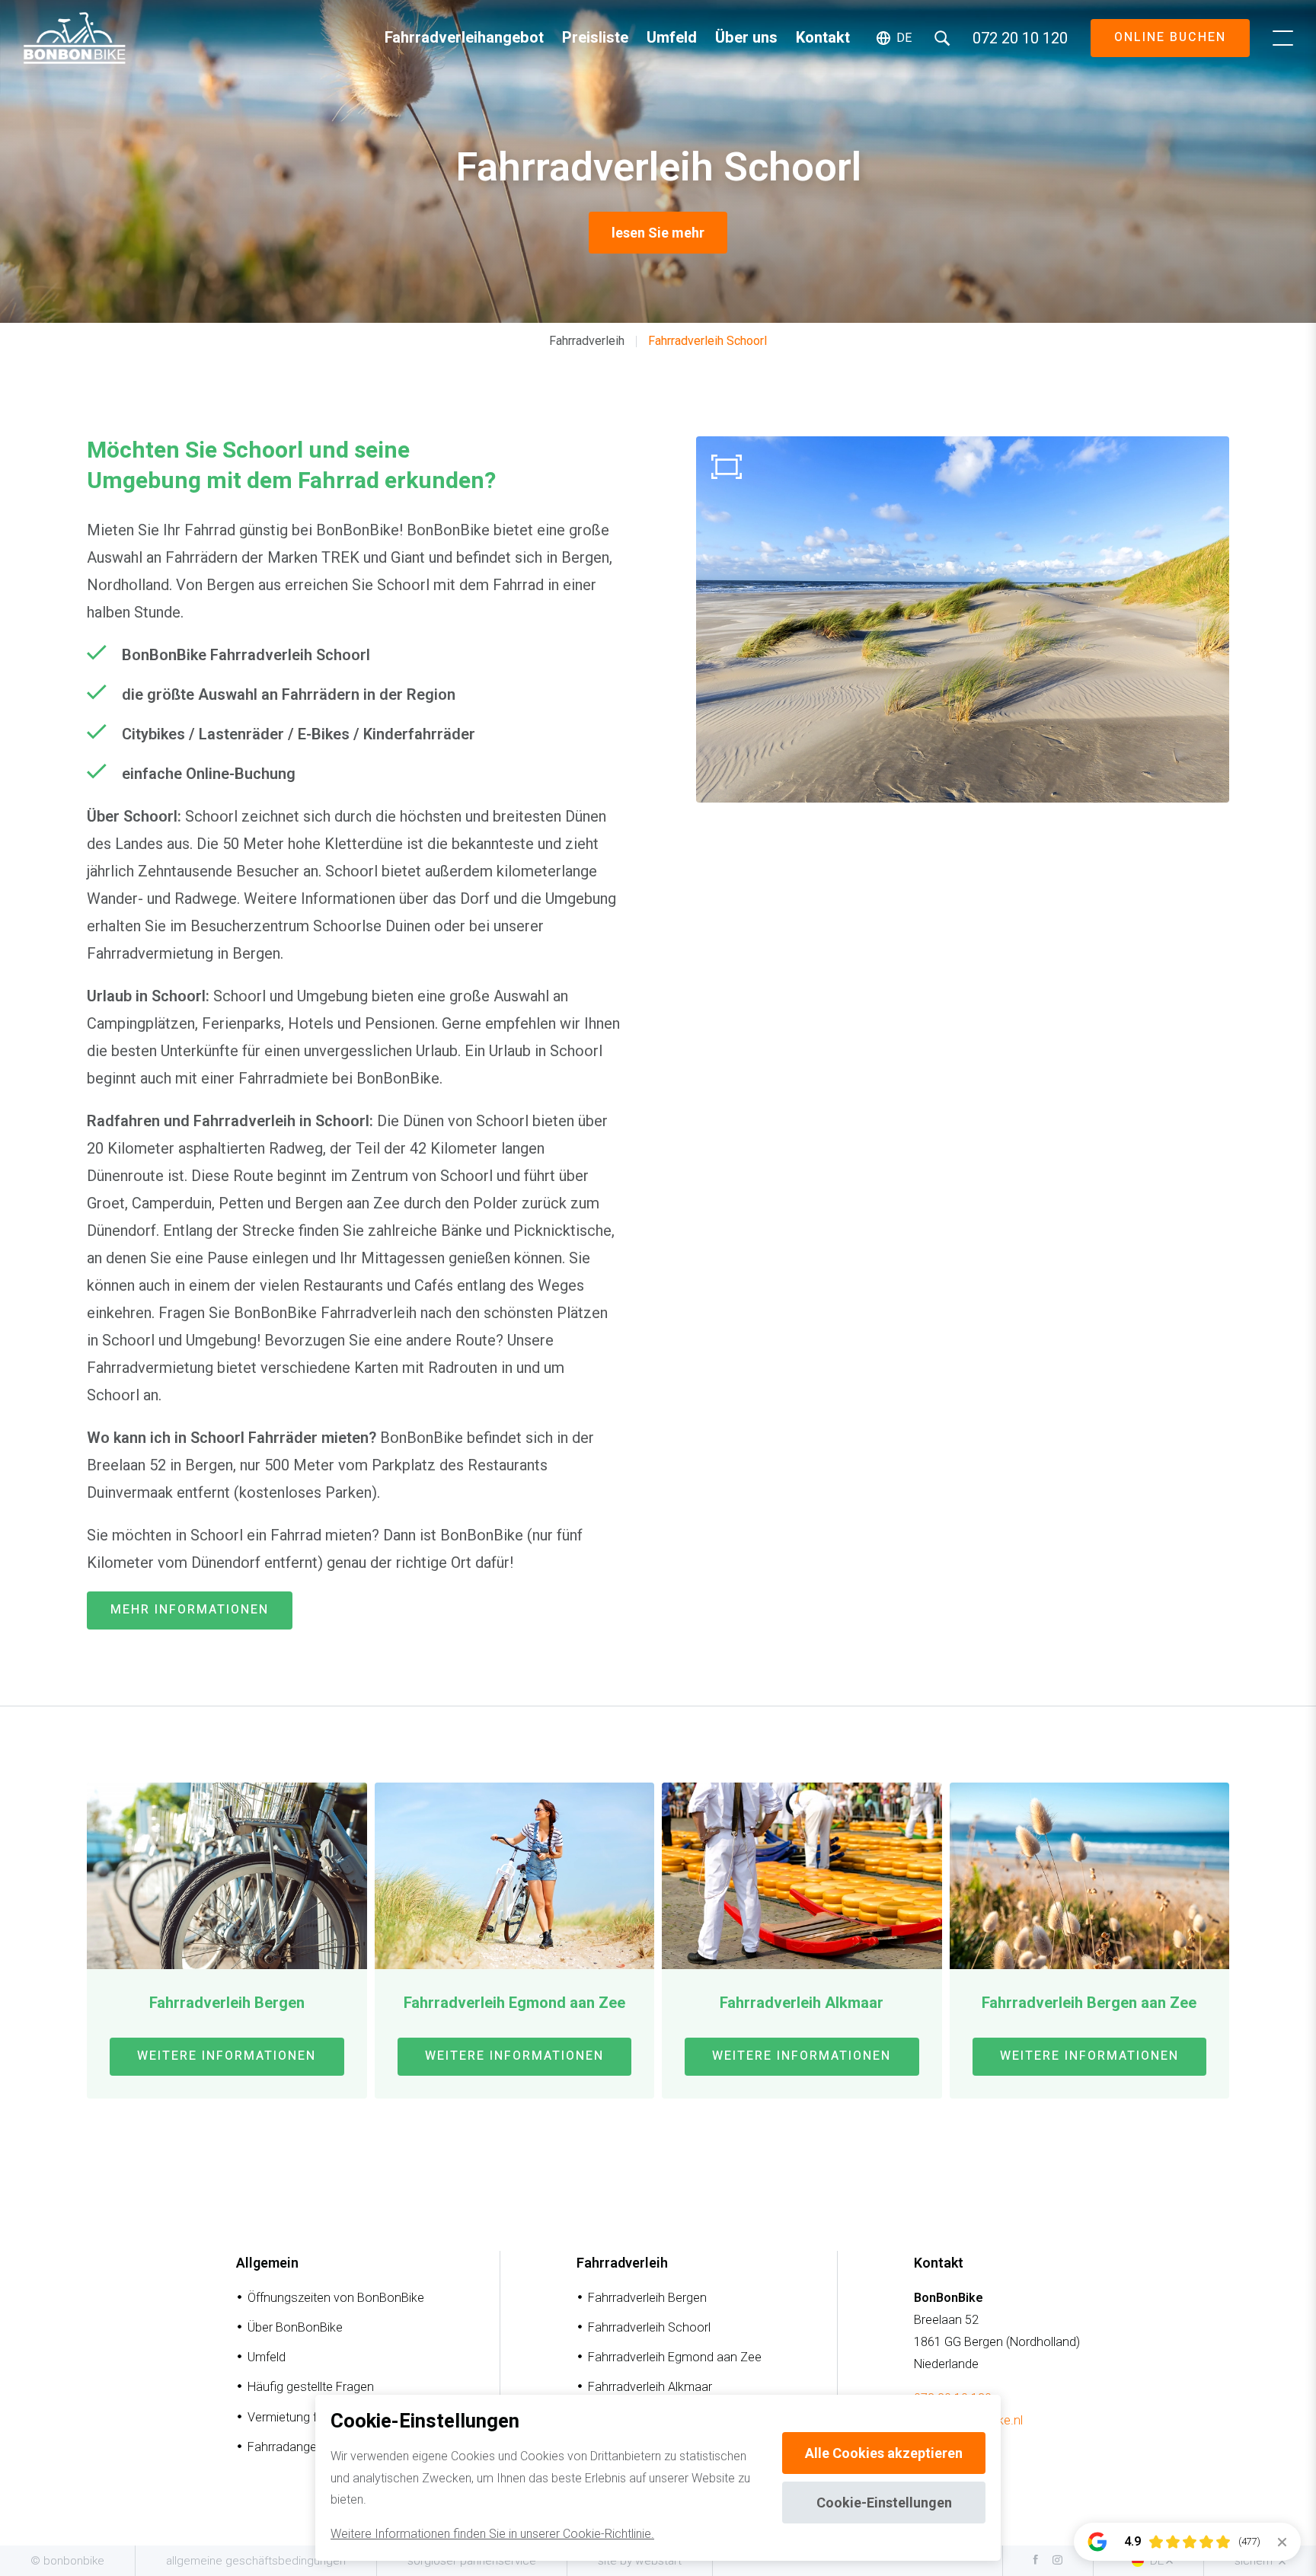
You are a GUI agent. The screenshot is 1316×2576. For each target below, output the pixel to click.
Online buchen (1170, 37)
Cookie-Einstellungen (884, 2503)
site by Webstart (640, 2561)
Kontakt (823, 38)
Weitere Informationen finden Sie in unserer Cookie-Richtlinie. (492, 2534)
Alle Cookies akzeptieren (884, 2453)
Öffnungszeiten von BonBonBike (336, 2298)
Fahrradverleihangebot (464, 38)
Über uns (746, 38)
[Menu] (1283, 38)
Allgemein (267, 2263)
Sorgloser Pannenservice (472, 2561)
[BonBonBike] (75, 38)
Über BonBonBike (295, 2327)
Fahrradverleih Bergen (647, 2298)
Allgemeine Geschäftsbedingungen (256, 2561)
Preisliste (595, 38)
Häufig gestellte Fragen (311, 2387)
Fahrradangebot (291, 2447)
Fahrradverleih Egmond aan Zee (675, 2357)
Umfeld (672, 38)
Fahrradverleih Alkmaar (650, 2387)
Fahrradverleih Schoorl (708, 341)
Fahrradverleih (587, 341)
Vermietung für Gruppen (312, 2417)
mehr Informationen (190, 1610)
